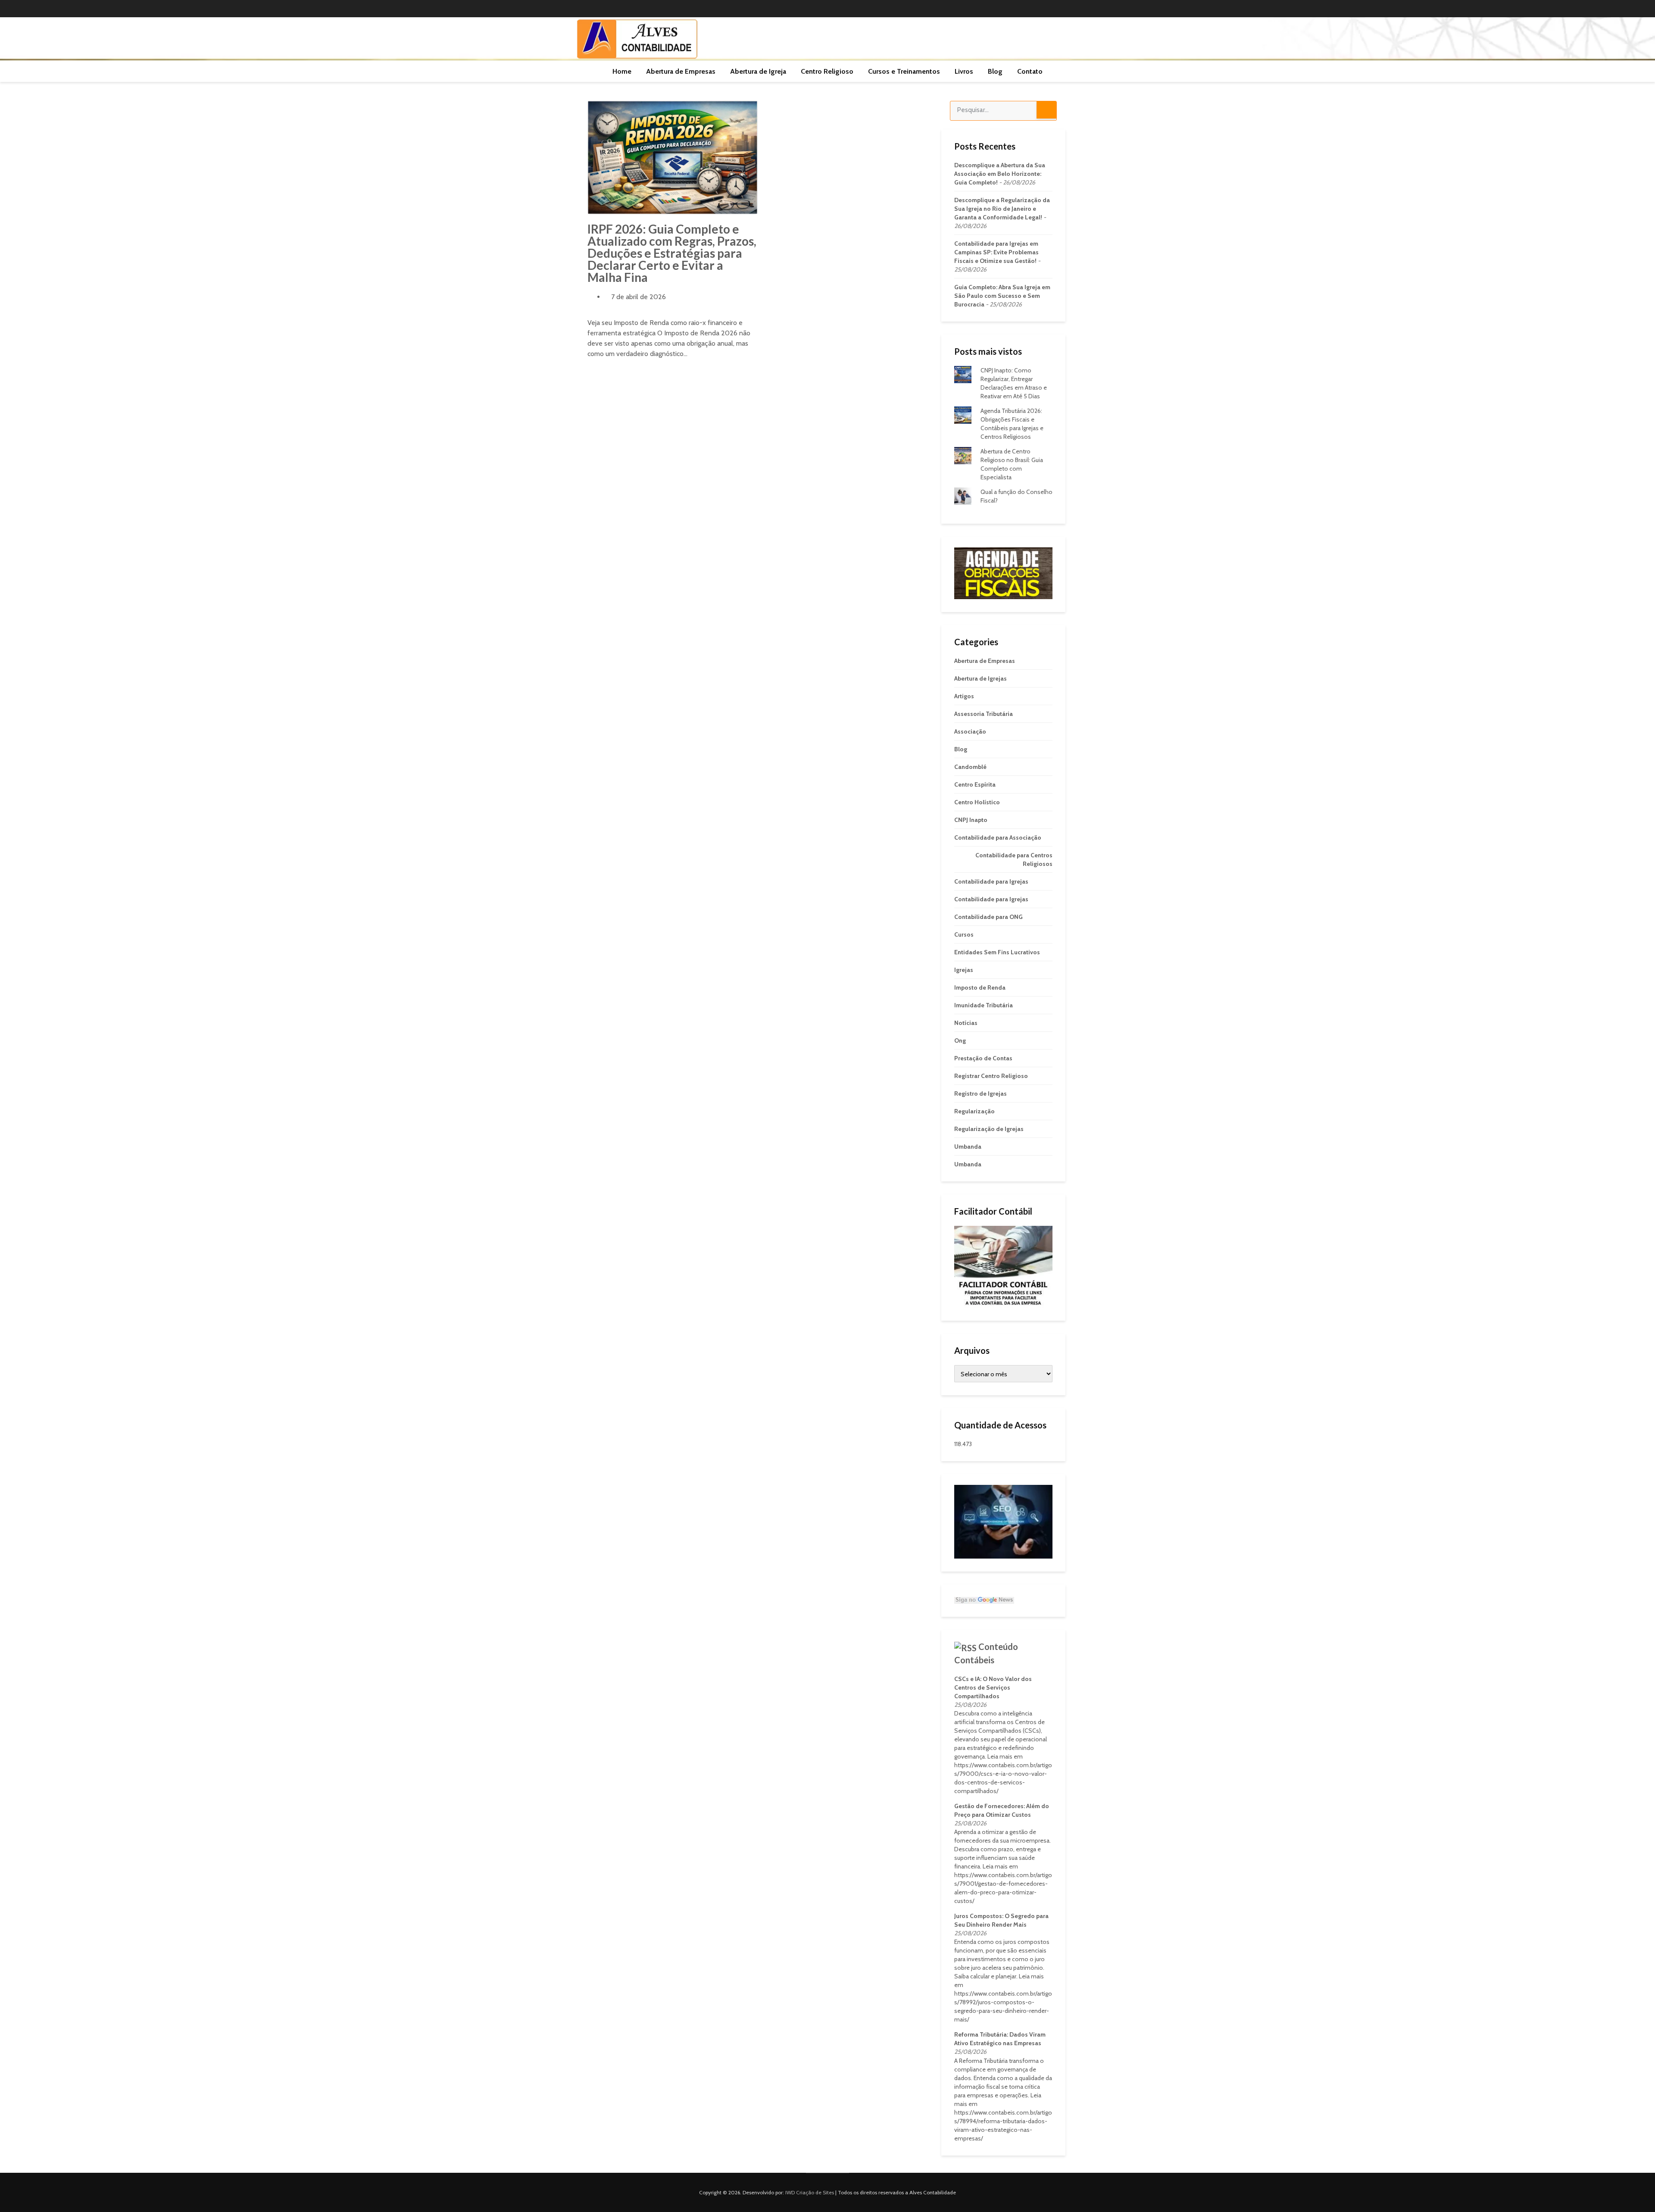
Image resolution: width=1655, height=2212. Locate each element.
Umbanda (968, 1147)
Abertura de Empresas (681, 71)
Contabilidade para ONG (988, 917)
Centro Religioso (827, 71)
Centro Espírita (975, 784)
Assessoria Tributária (984, 714)
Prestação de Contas (983, 1058)
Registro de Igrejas (981, 1094)
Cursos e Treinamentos (904, 71)
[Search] (1046, 110)
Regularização (974, 1111)
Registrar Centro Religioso (991, 1076)
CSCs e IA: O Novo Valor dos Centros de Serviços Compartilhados (993, 1687)
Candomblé (970, 767)
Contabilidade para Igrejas (991, 881)
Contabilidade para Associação (998, 837)
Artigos (964, 696)
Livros (964, 71)
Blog (995, 71)
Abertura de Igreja (758, 71)
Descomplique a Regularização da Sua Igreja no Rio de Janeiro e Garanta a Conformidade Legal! (1002, 209)
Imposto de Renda (980, 987)
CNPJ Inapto (971, 820)
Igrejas (964, 970)
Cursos (964, 934)
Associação (970, 731)
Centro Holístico (977, 802)
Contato (1030, 71)
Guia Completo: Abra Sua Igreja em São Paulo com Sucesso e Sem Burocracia (1002, 296)
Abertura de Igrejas (981, 678)
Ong (960, 1040)
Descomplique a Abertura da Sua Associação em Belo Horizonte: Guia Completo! (1000, 174)
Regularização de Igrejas (989, 1129)
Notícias (966, 1023)
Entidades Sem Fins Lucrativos (997, 952)
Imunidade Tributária (984, 1005)
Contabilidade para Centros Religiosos (1014, 859)
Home (622, 71)
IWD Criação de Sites (810, 2192)
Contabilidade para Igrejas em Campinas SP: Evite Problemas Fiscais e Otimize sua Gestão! (996, 252)
